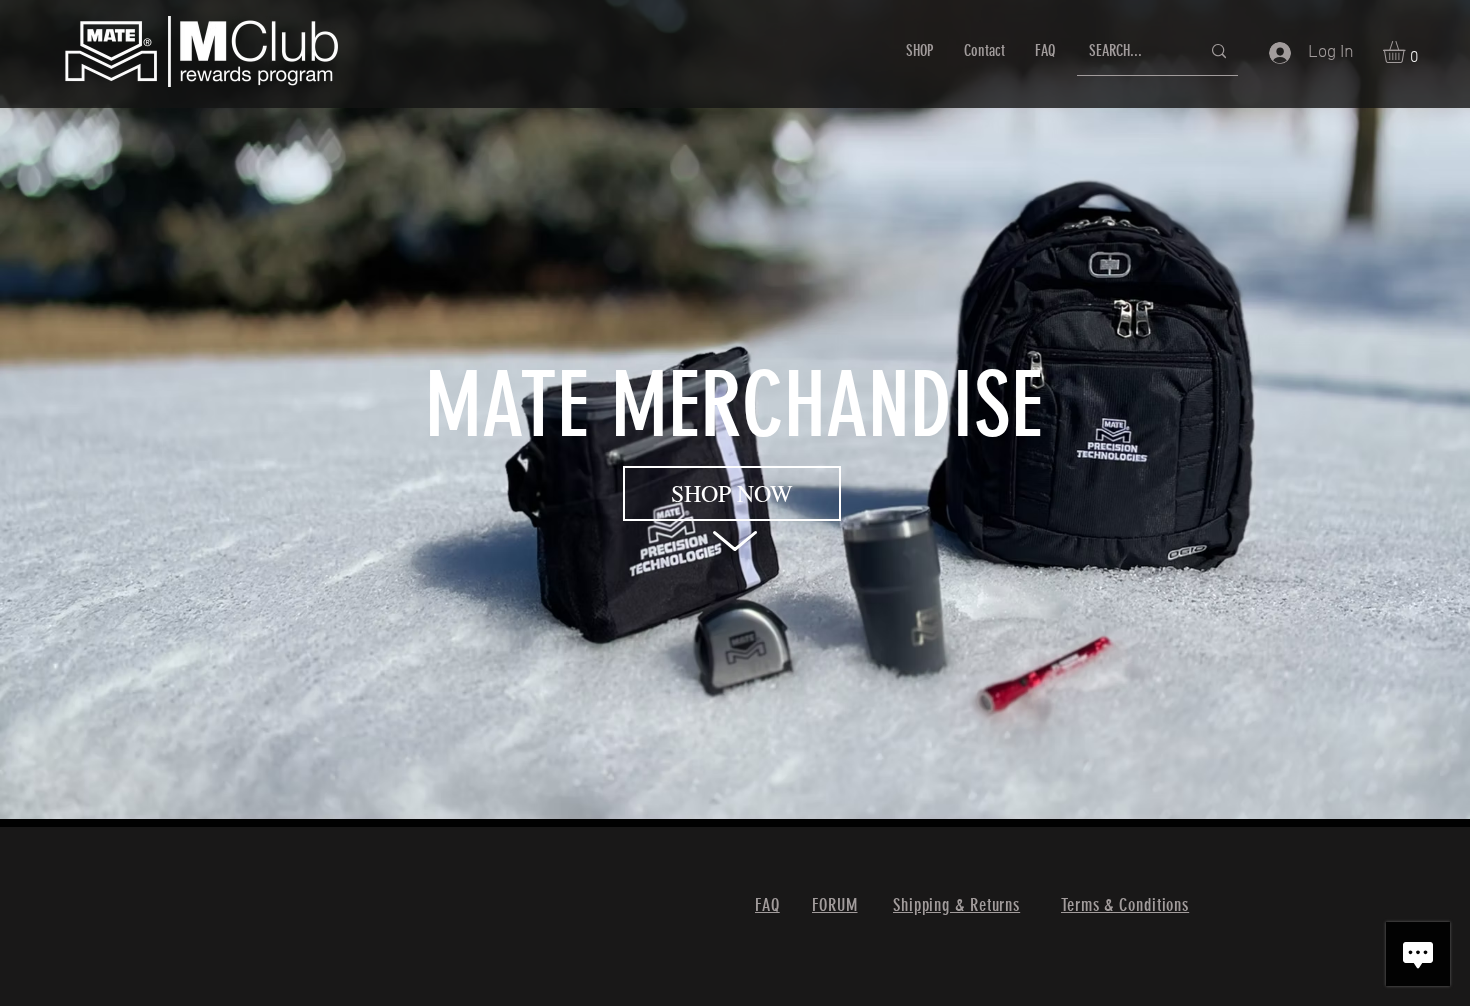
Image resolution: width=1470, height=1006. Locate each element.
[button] (1407, 52)
